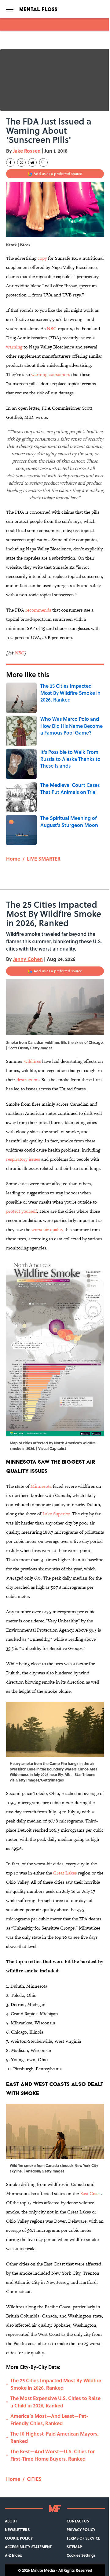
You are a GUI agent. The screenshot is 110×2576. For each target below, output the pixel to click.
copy (42, 258)
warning (14, 347)
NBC (52, 328)
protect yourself (22, 1211)
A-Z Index (13, 2555)
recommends (38, 610)
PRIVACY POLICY (81, 2529)
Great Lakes (65, 1873)
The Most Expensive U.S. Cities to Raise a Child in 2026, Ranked (55, 2402)
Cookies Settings (81, 2555)
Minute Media (43, 2570)
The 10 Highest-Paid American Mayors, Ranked (55, 2437)
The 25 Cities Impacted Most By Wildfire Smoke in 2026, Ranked (56, 2384)
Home (13, 859)
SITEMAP (74, 2547)
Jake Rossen (27, 151)
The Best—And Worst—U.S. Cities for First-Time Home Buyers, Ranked (53, 2455)
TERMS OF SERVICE (83, 2538)
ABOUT (11, 2521)
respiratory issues (23, 1159)
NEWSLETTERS (17, 2529)
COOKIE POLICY (19, 2538)
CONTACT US (78, 2521)
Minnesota (41, 1486)
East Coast (90, 2193)
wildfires (33, 1061)
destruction (28, 1080)
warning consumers (51, 374)
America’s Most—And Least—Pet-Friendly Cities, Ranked (49, 2420)
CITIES (34, 2479)
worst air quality (47, 1229)
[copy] (43, 162)
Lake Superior (56, 1514)
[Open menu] (10, 9)
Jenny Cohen (28, 959)
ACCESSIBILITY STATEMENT (28, 2547)
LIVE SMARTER (44, 859)
